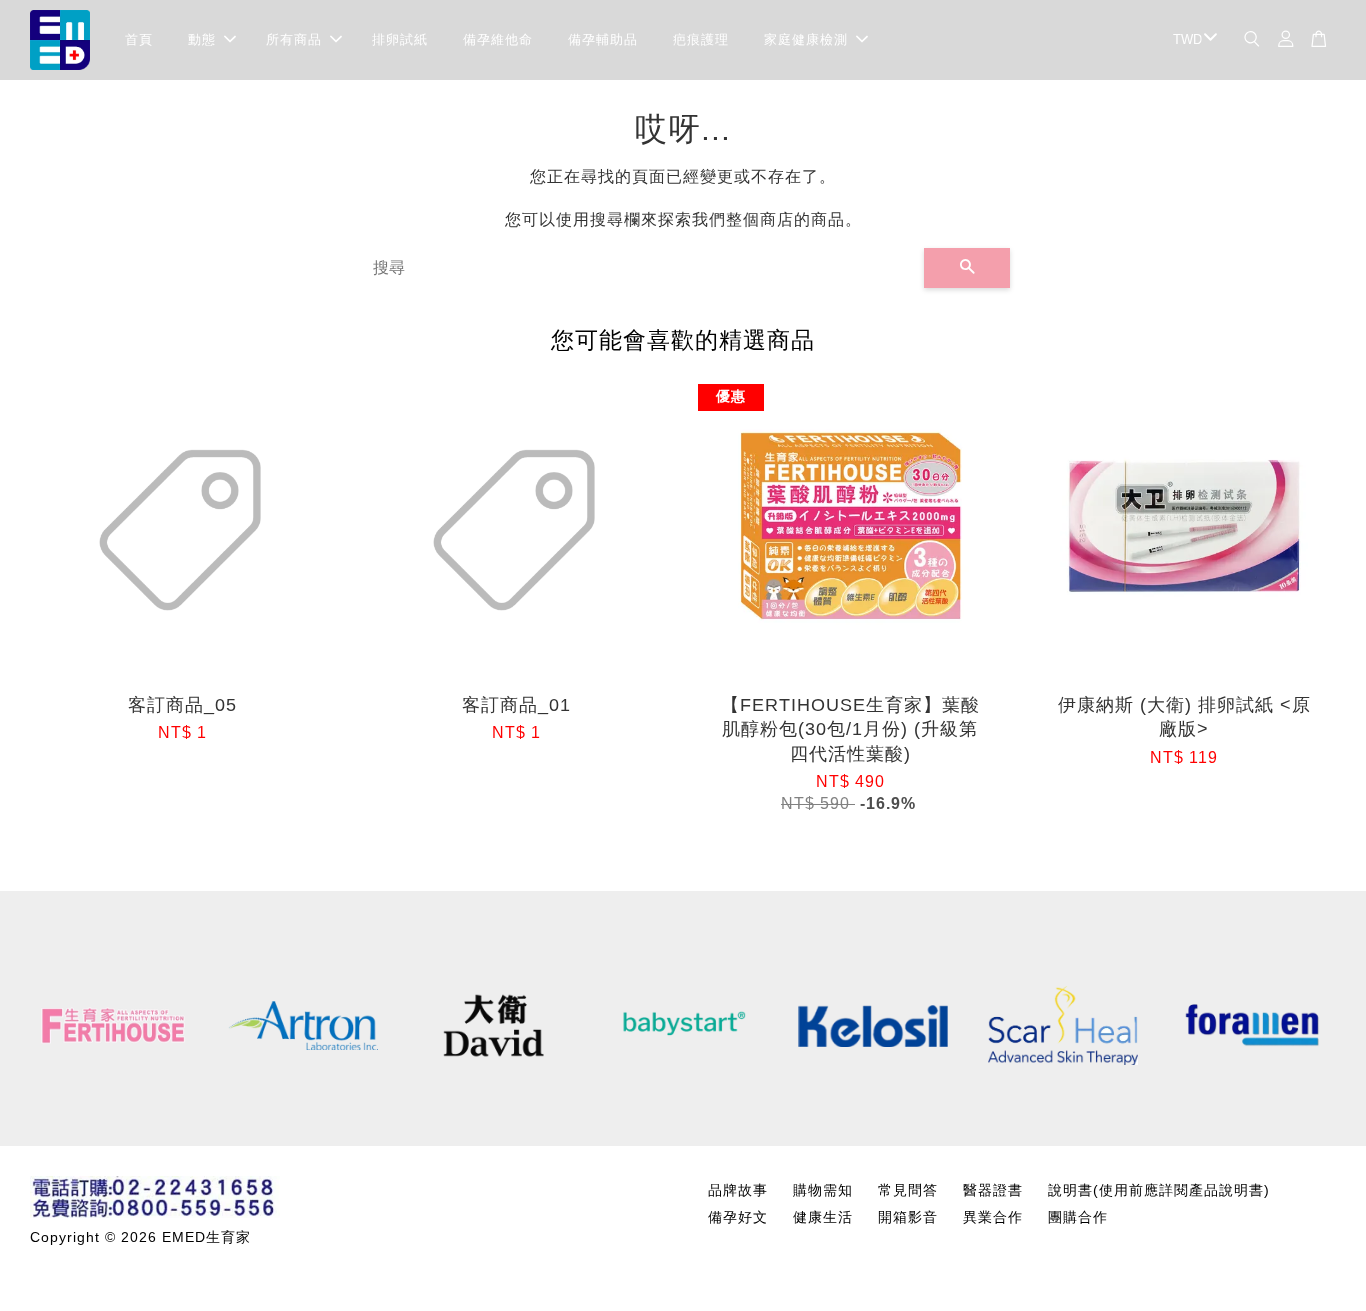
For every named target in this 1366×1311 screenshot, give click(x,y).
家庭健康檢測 (806, 39)
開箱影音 (908, 1217)
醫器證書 (993, 1190)
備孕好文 (738, 1217)
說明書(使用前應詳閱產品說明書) (1159, 1190)
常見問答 (908, 1190)
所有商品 (294, 39)
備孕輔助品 (603, 39)
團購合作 (1078, 1217)
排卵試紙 (400, 39)
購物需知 (823, 1190)
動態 (202, 39)
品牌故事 (738, 1190)
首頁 (139, 39)
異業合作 (993, 1217)
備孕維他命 (498, 39)
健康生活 (823, 1217)
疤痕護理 (701, 39)
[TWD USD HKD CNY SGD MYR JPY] (1191, 40)
